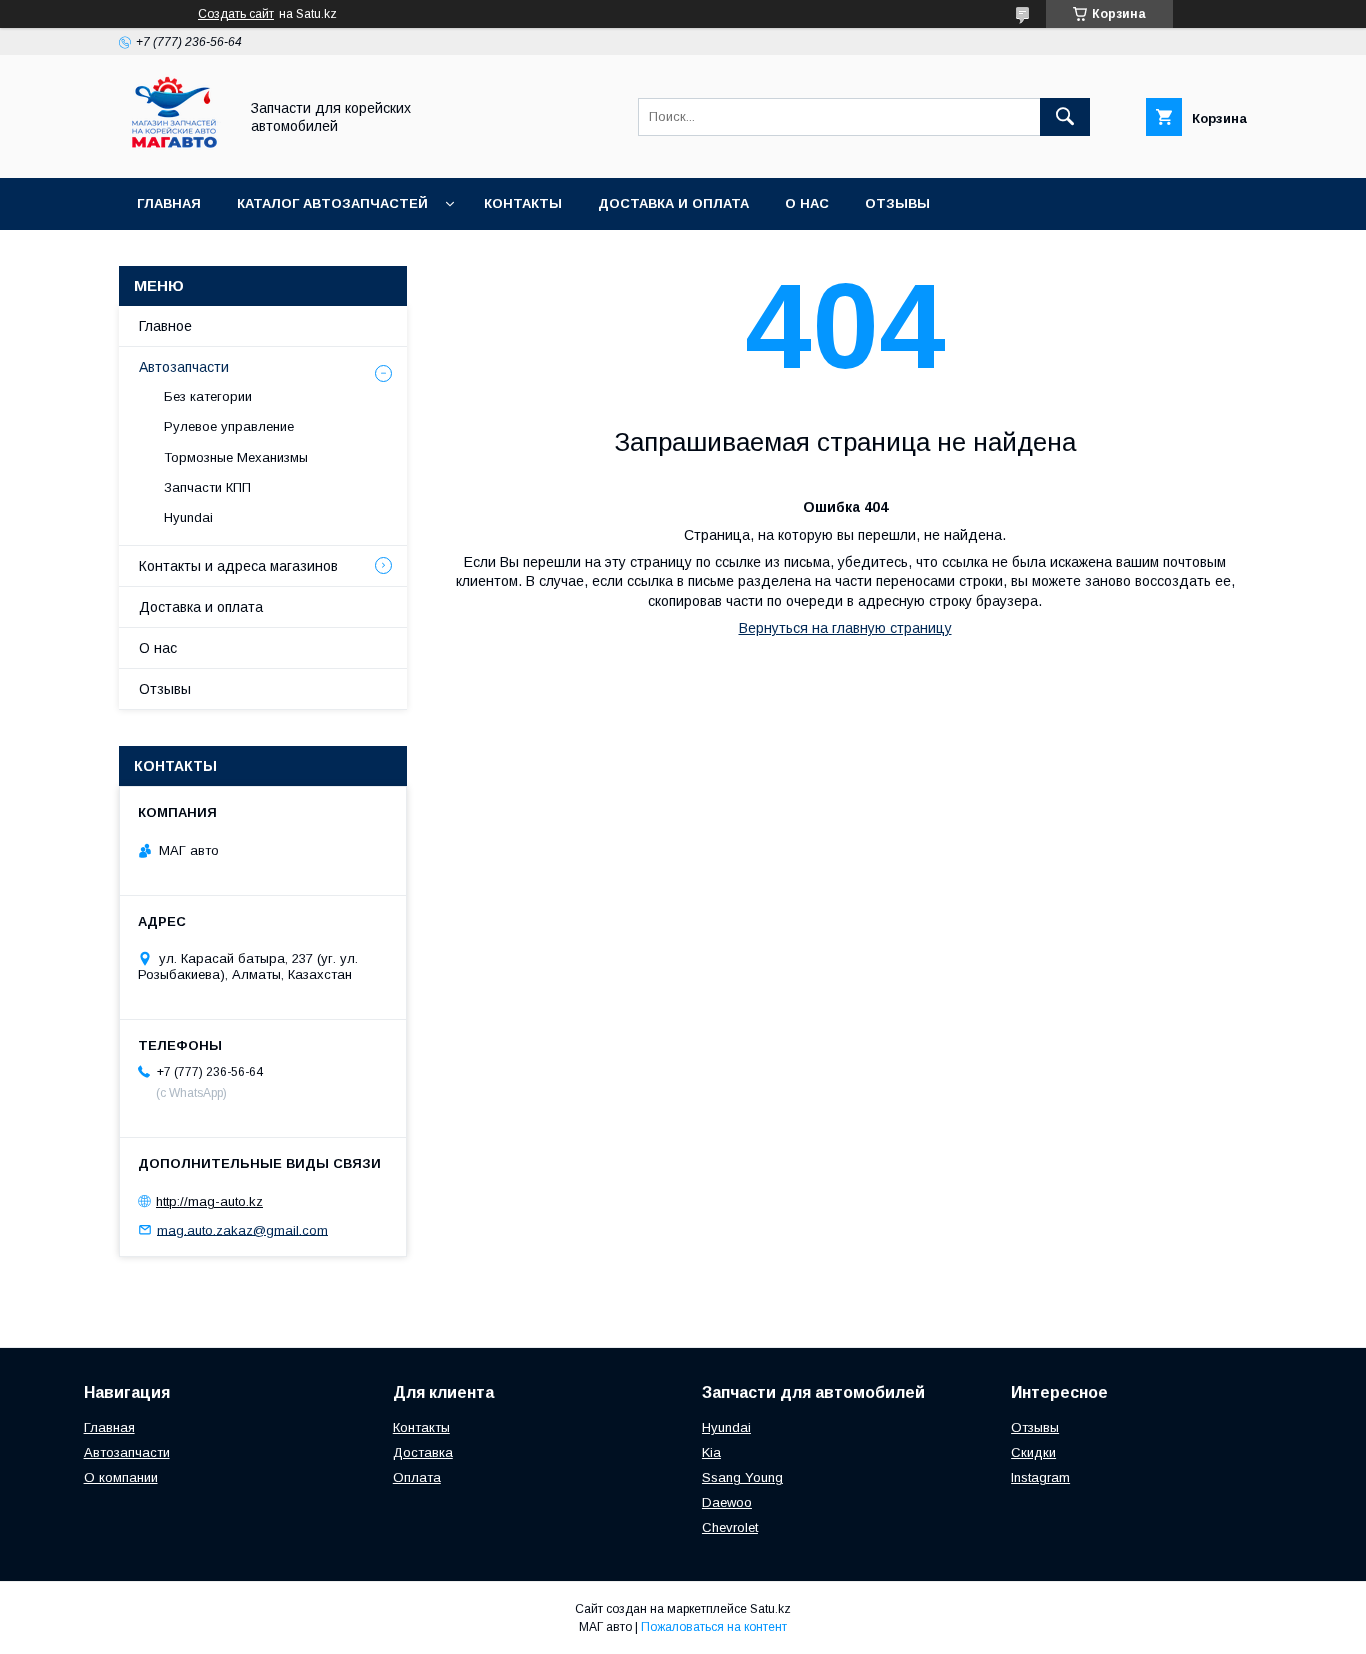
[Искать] (1065, 117)
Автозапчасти (184, 367)
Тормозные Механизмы (236, 457)
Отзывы (897, 203)
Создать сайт (236, 14)
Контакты (523, 203)
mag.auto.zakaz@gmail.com (242, 1229)
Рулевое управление (229, 426)
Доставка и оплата (673, 203)
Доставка (423, 1452)
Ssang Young (742, 1477)
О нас (807, 203)
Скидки (1033, 1452)
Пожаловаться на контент (714, 1627)
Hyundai (188, 517)
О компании (121, 1477)
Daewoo (727, 1502)
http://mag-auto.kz (209, 1201)
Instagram (1040, 1477)
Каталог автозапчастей (332, 203)
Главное (165, 326)
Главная (169, 203)
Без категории (208, 396)
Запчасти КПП (207, 487)
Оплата (417, 1477)
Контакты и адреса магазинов (238, 566)
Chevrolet (730, 1527)
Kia (711, 1452)
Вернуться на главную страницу (845, 628)
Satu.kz (770, 1609)
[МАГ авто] (173, 152)
